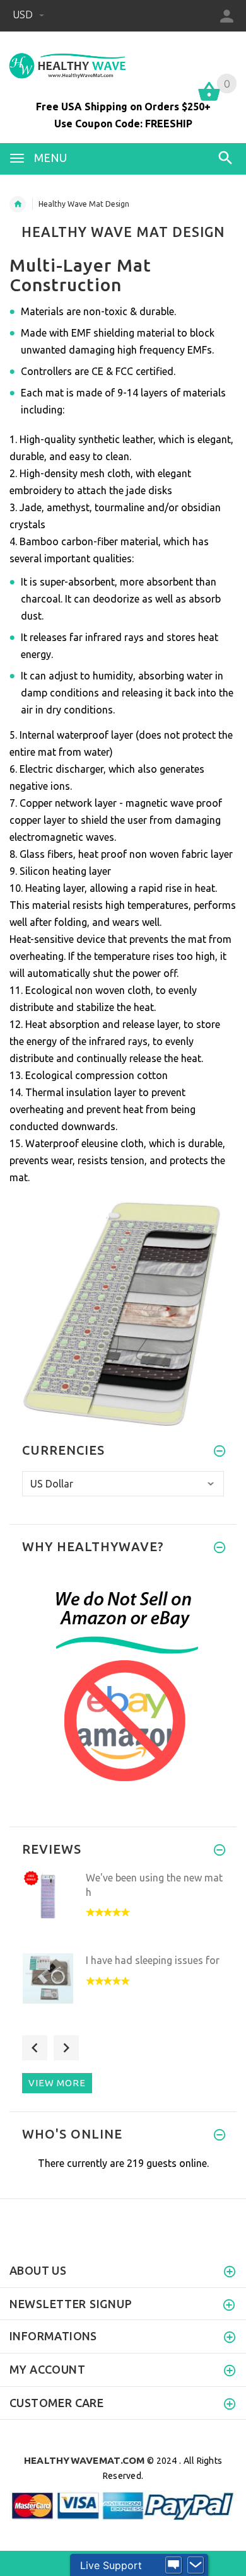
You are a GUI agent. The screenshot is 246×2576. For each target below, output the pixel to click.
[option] (123, 1908)
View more (57, 2083)
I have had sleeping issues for (153, 1960)
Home (18, 204)
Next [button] (66, 2048)
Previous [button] (35, 2048)
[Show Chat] (173, 2565)
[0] (209, 100)
